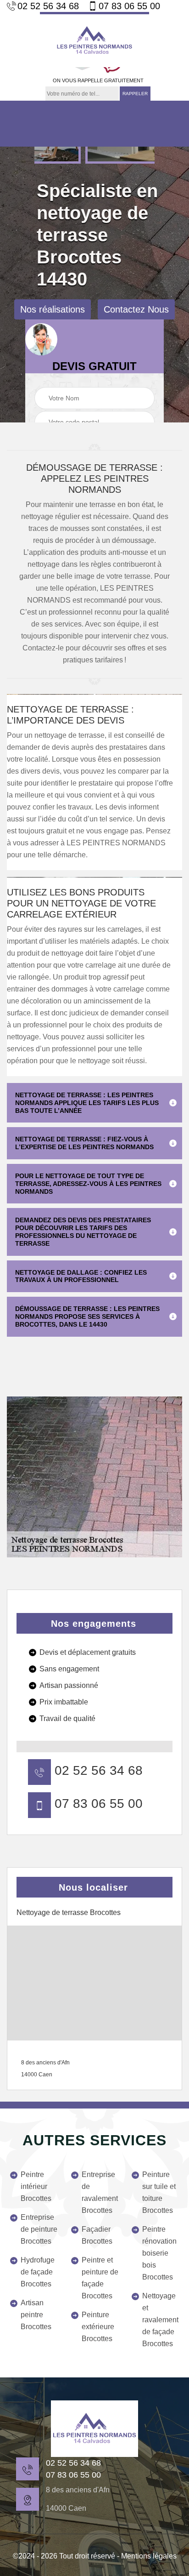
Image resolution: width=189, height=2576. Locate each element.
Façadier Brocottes (97, 2235)
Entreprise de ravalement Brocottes (100, 2192)
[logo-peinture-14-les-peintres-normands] (94, 40)
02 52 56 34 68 (48, 6)
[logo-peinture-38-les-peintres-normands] (94, 2429)
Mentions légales (149, 2556)
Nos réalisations (53, 309)
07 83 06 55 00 (129, 6)
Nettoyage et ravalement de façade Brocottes (160, 2320)
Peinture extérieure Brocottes (98, 2327)
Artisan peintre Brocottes (36, 2315)
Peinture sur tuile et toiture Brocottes (159, 2192)
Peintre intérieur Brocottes (36, 2186)
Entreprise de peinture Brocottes (39, 2229)
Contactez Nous (136, 309)
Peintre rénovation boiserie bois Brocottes (159, 2253)
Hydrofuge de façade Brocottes (38, 2272)
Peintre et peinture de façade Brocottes (100, 2278)
